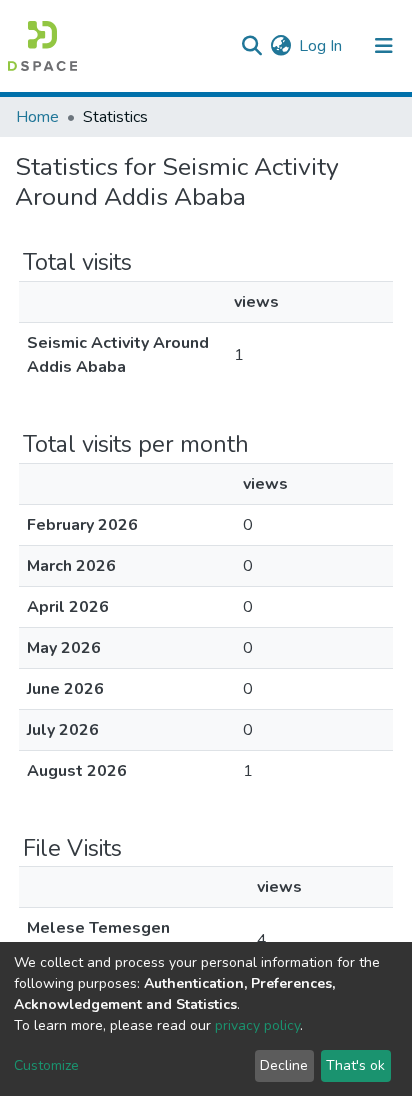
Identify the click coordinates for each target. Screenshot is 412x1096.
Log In (321, 46)
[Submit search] (251, 46)
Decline (284, 1065)
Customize (46, 1065)
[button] (280, 46)
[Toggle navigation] (384, 46)
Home (37, 117)
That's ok (355, 1065)
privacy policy (257, 1025)
